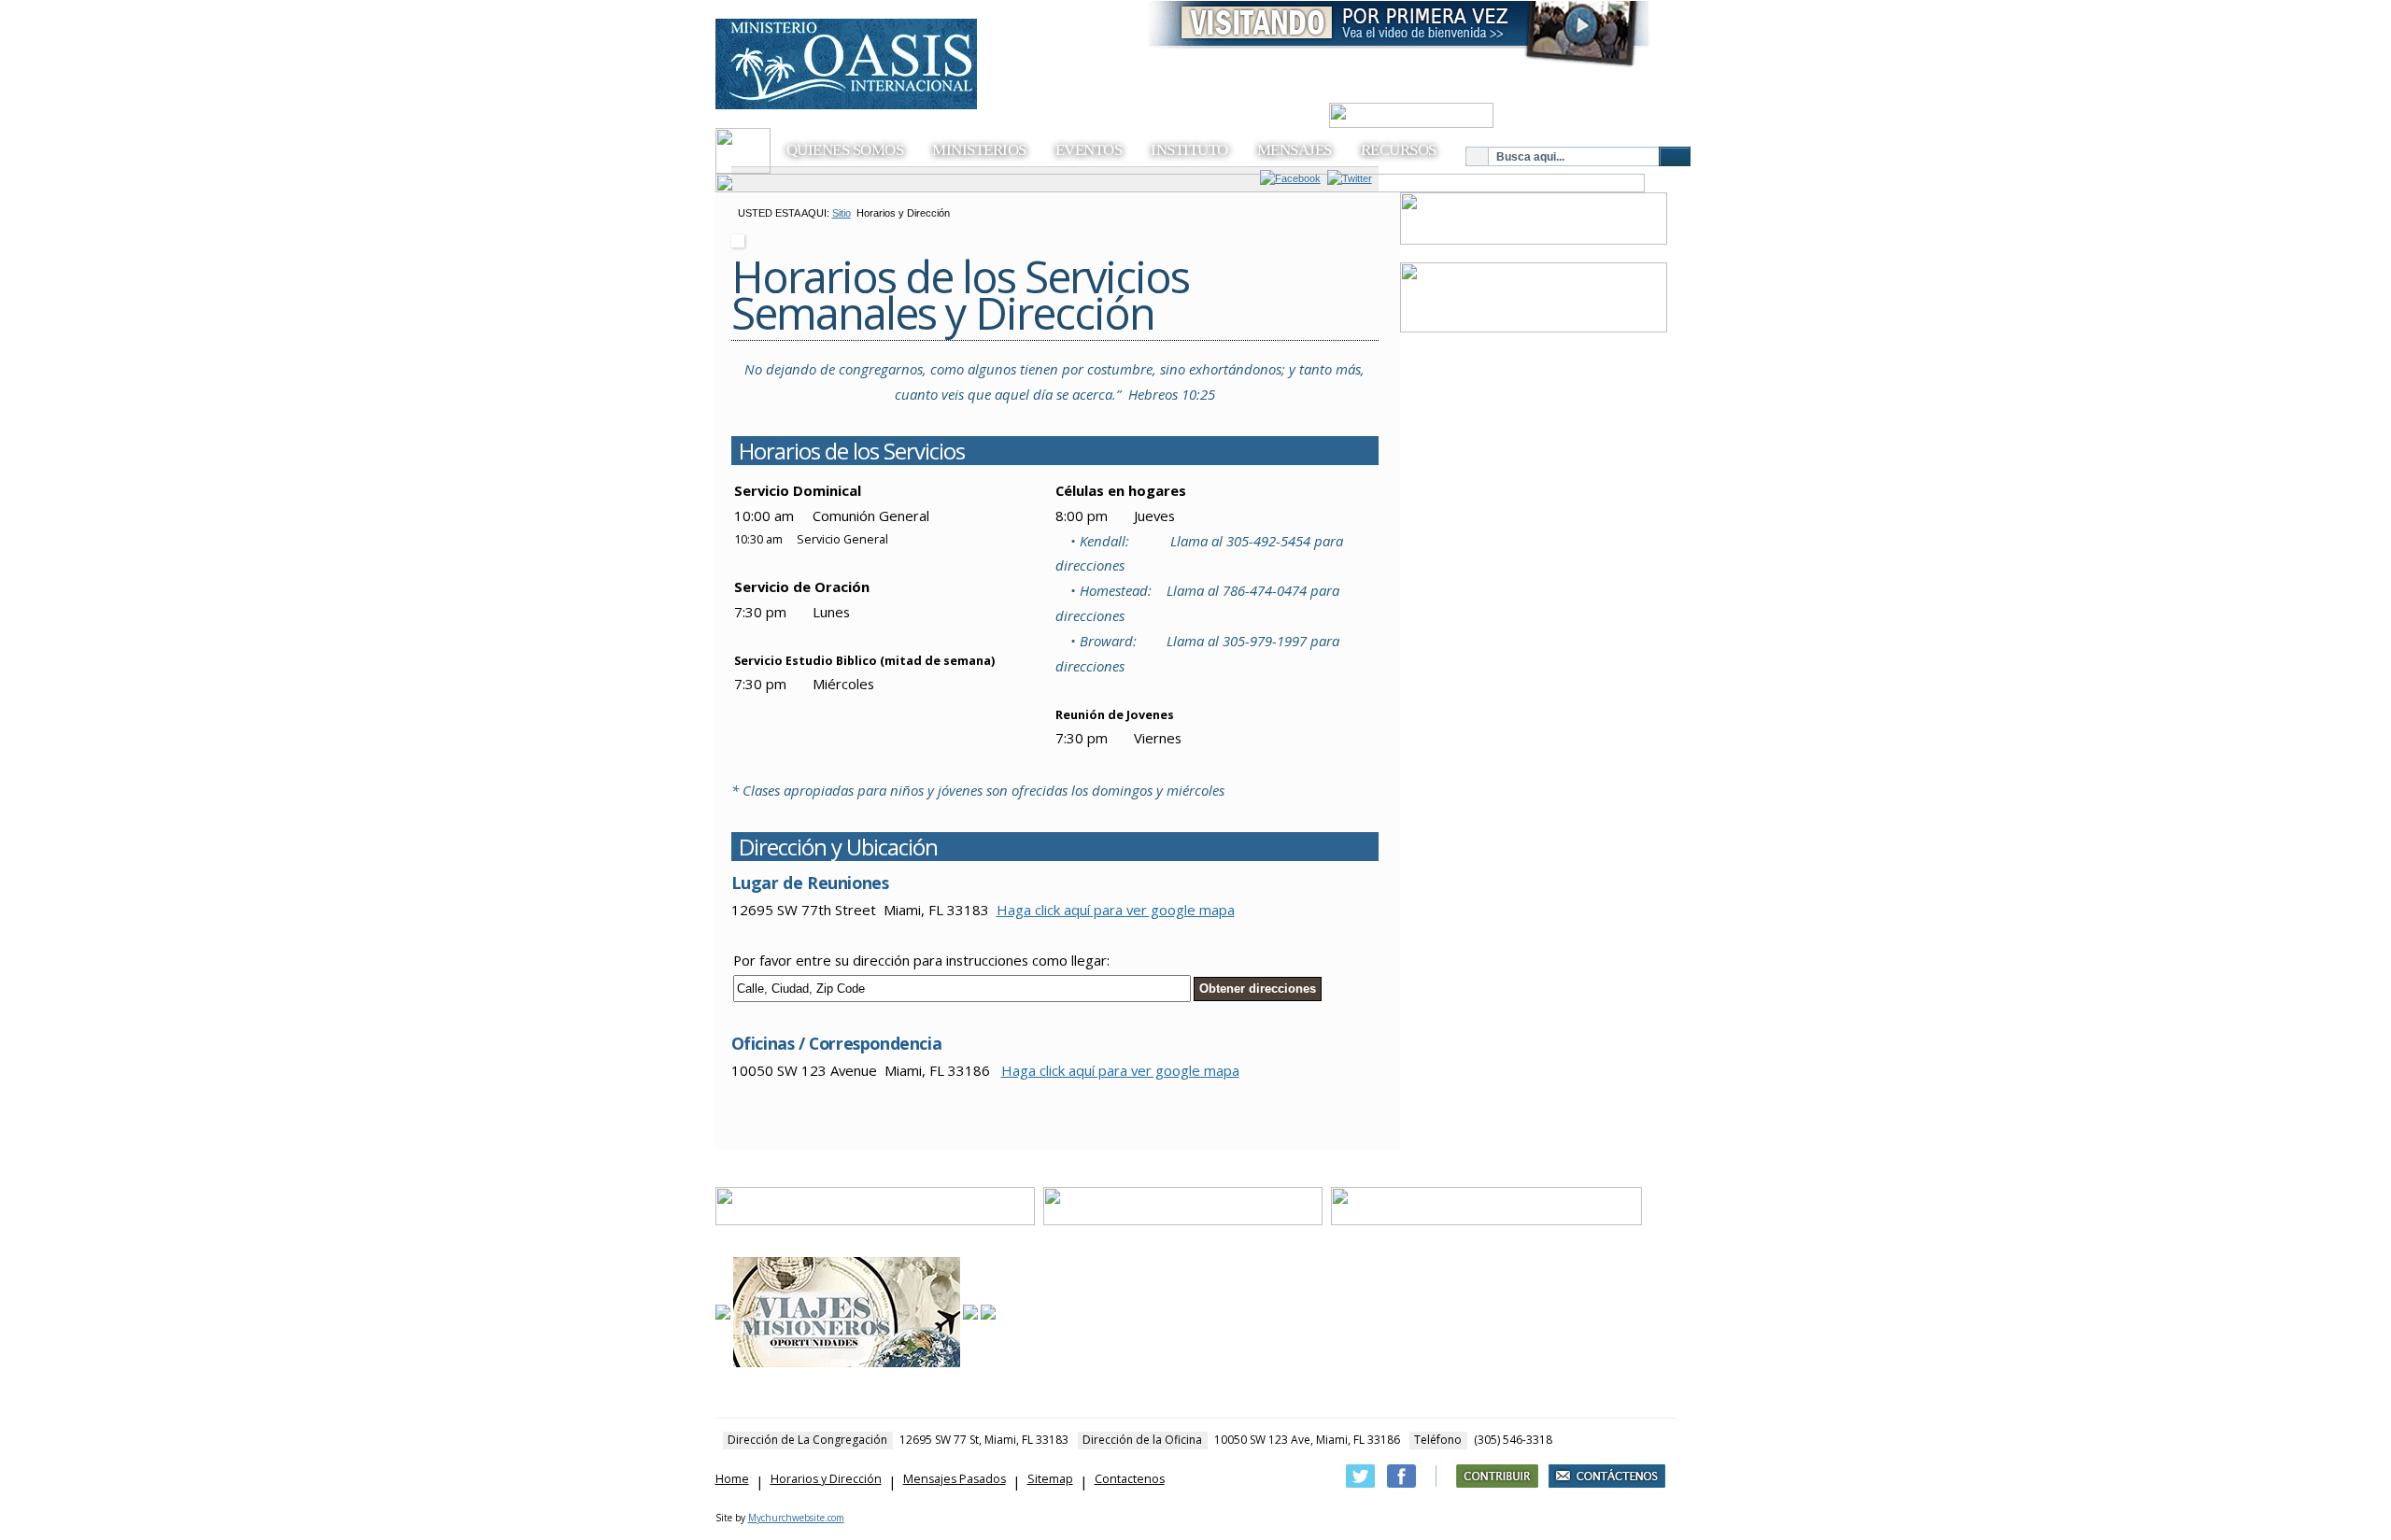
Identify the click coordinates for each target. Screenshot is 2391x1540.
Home (732, 1479)
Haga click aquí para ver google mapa (1116, 910)
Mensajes (1295, 150)
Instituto (1189, 150)
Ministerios (979, 150)
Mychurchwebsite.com (796, 1518)
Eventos (1089, 150)
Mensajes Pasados (955, 1479)
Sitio (842, 213)
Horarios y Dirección (826, 1479)
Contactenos (1130, 1479)
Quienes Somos (845, 150)
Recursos (1399, 150)
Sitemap (1050, 1479)
